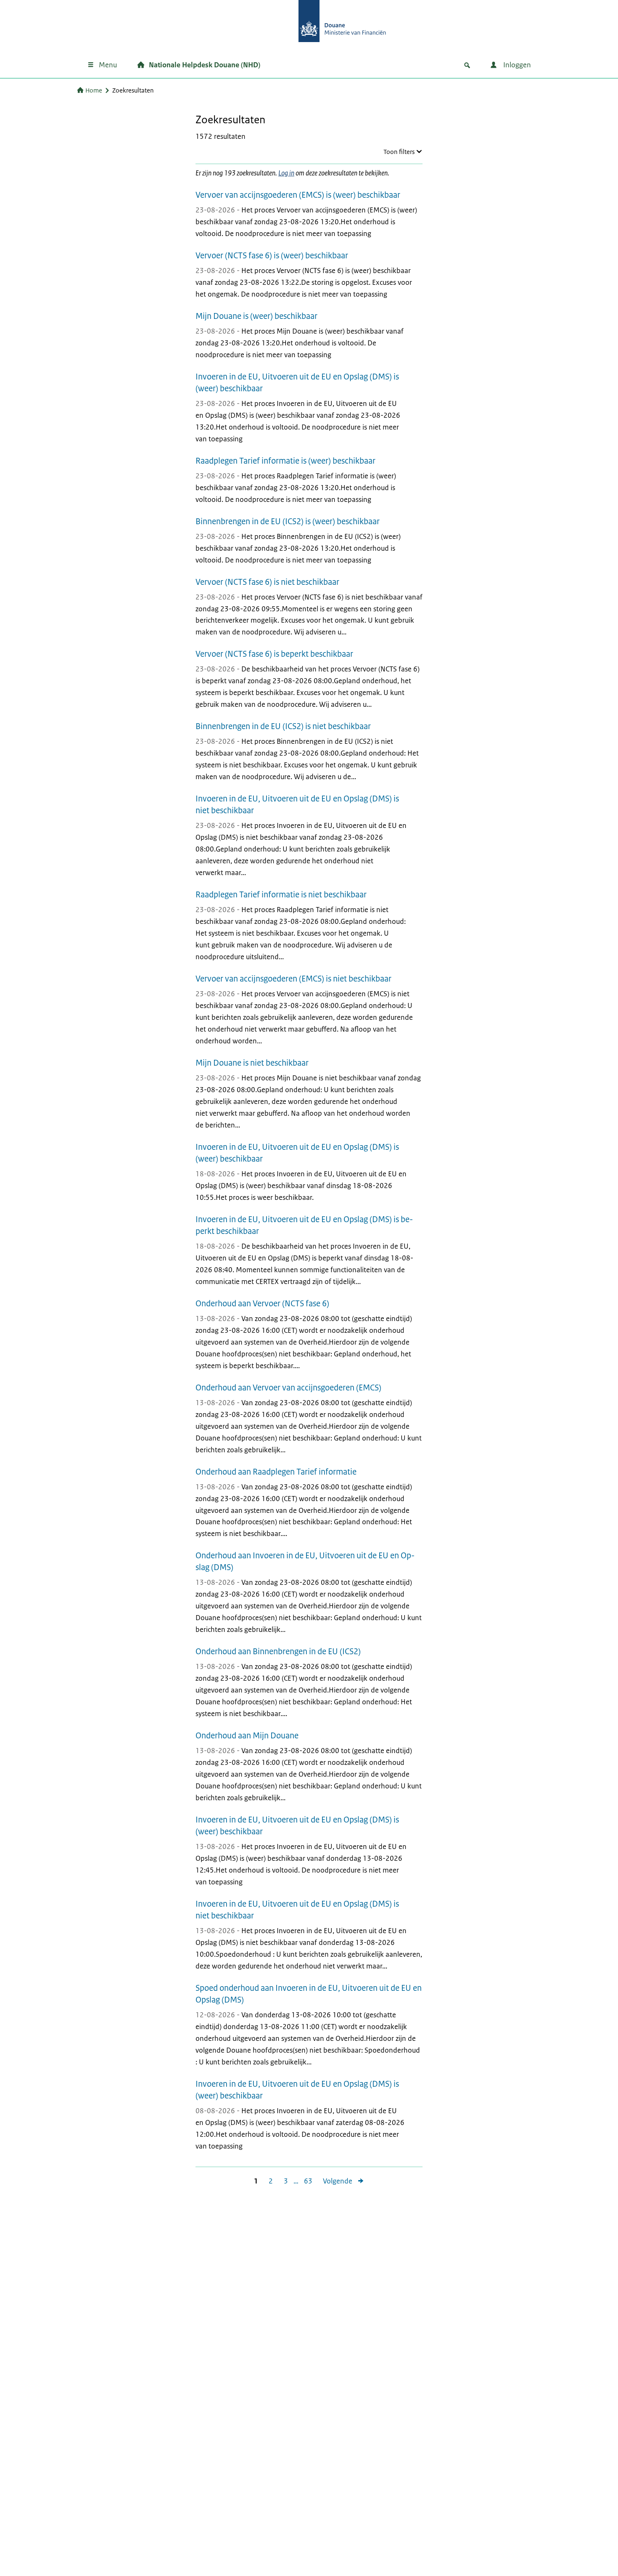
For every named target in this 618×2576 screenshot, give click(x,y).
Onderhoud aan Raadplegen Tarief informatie (276, 1472)
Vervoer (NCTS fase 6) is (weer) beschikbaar (272, 256)
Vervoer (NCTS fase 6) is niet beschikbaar (267, 582)
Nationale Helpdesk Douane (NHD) (205, 65)
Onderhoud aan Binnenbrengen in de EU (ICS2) (278, 1651)
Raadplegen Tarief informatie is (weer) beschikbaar (285, 461)
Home (94, 90)
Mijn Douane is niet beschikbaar (252, 1063)
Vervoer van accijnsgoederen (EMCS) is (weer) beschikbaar (298, 195)
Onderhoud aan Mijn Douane (247, 1736)
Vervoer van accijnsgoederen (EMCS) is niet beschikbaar (293, 979)
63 (305, 2181)
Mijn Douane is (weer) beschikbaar (256, 316)
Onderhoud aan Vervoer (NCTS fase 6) (262, 1304)
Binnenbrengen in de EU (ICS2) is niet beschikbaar (283, 726)
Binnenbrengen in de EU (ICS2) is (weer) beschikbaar (288, 521)
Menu (108, 65)
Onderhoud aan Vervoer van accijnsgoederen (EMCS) (288, 1388)
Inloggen (516, 65)
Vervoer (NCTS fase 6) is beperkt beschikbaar (274, 654)
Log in (286, 173)
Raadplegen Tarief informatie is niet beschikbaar (281, 895)
